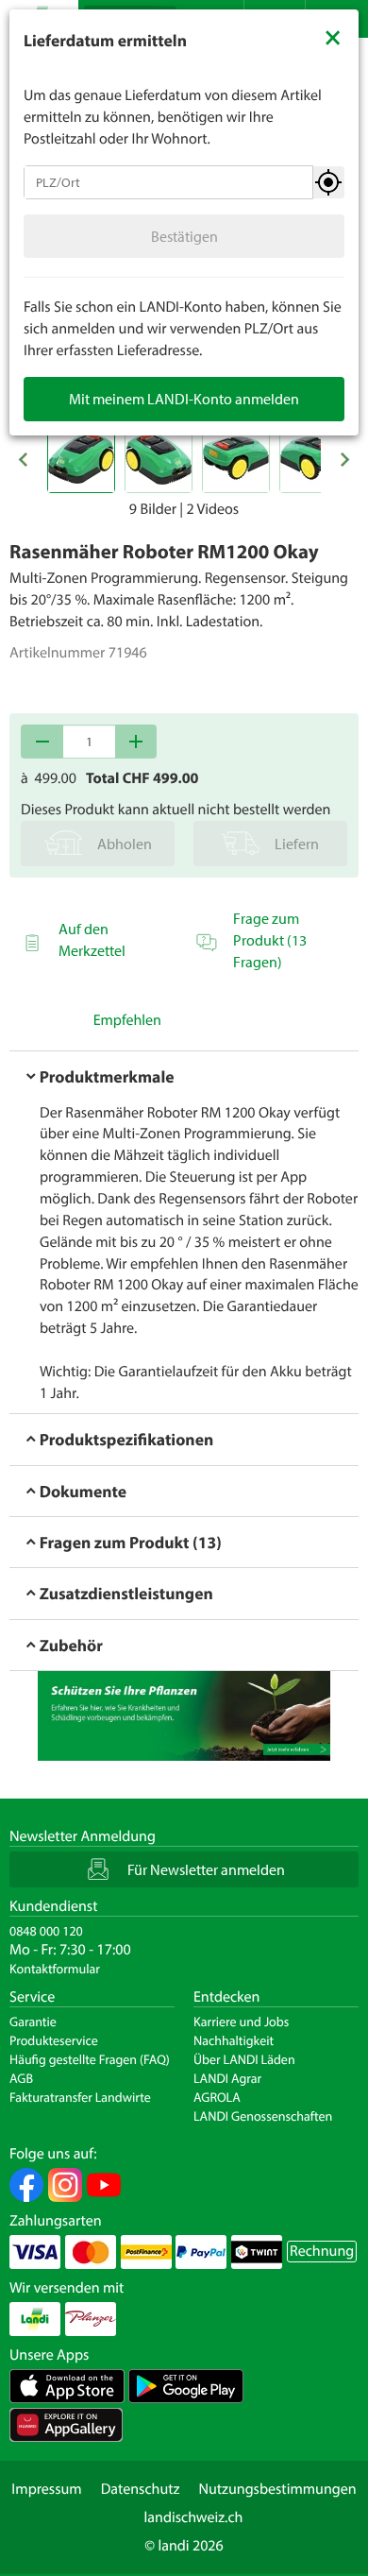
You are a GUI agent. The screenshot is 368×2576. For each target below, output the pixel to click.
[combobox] (168, 182)
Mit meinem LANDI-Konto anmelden (184, 399)
